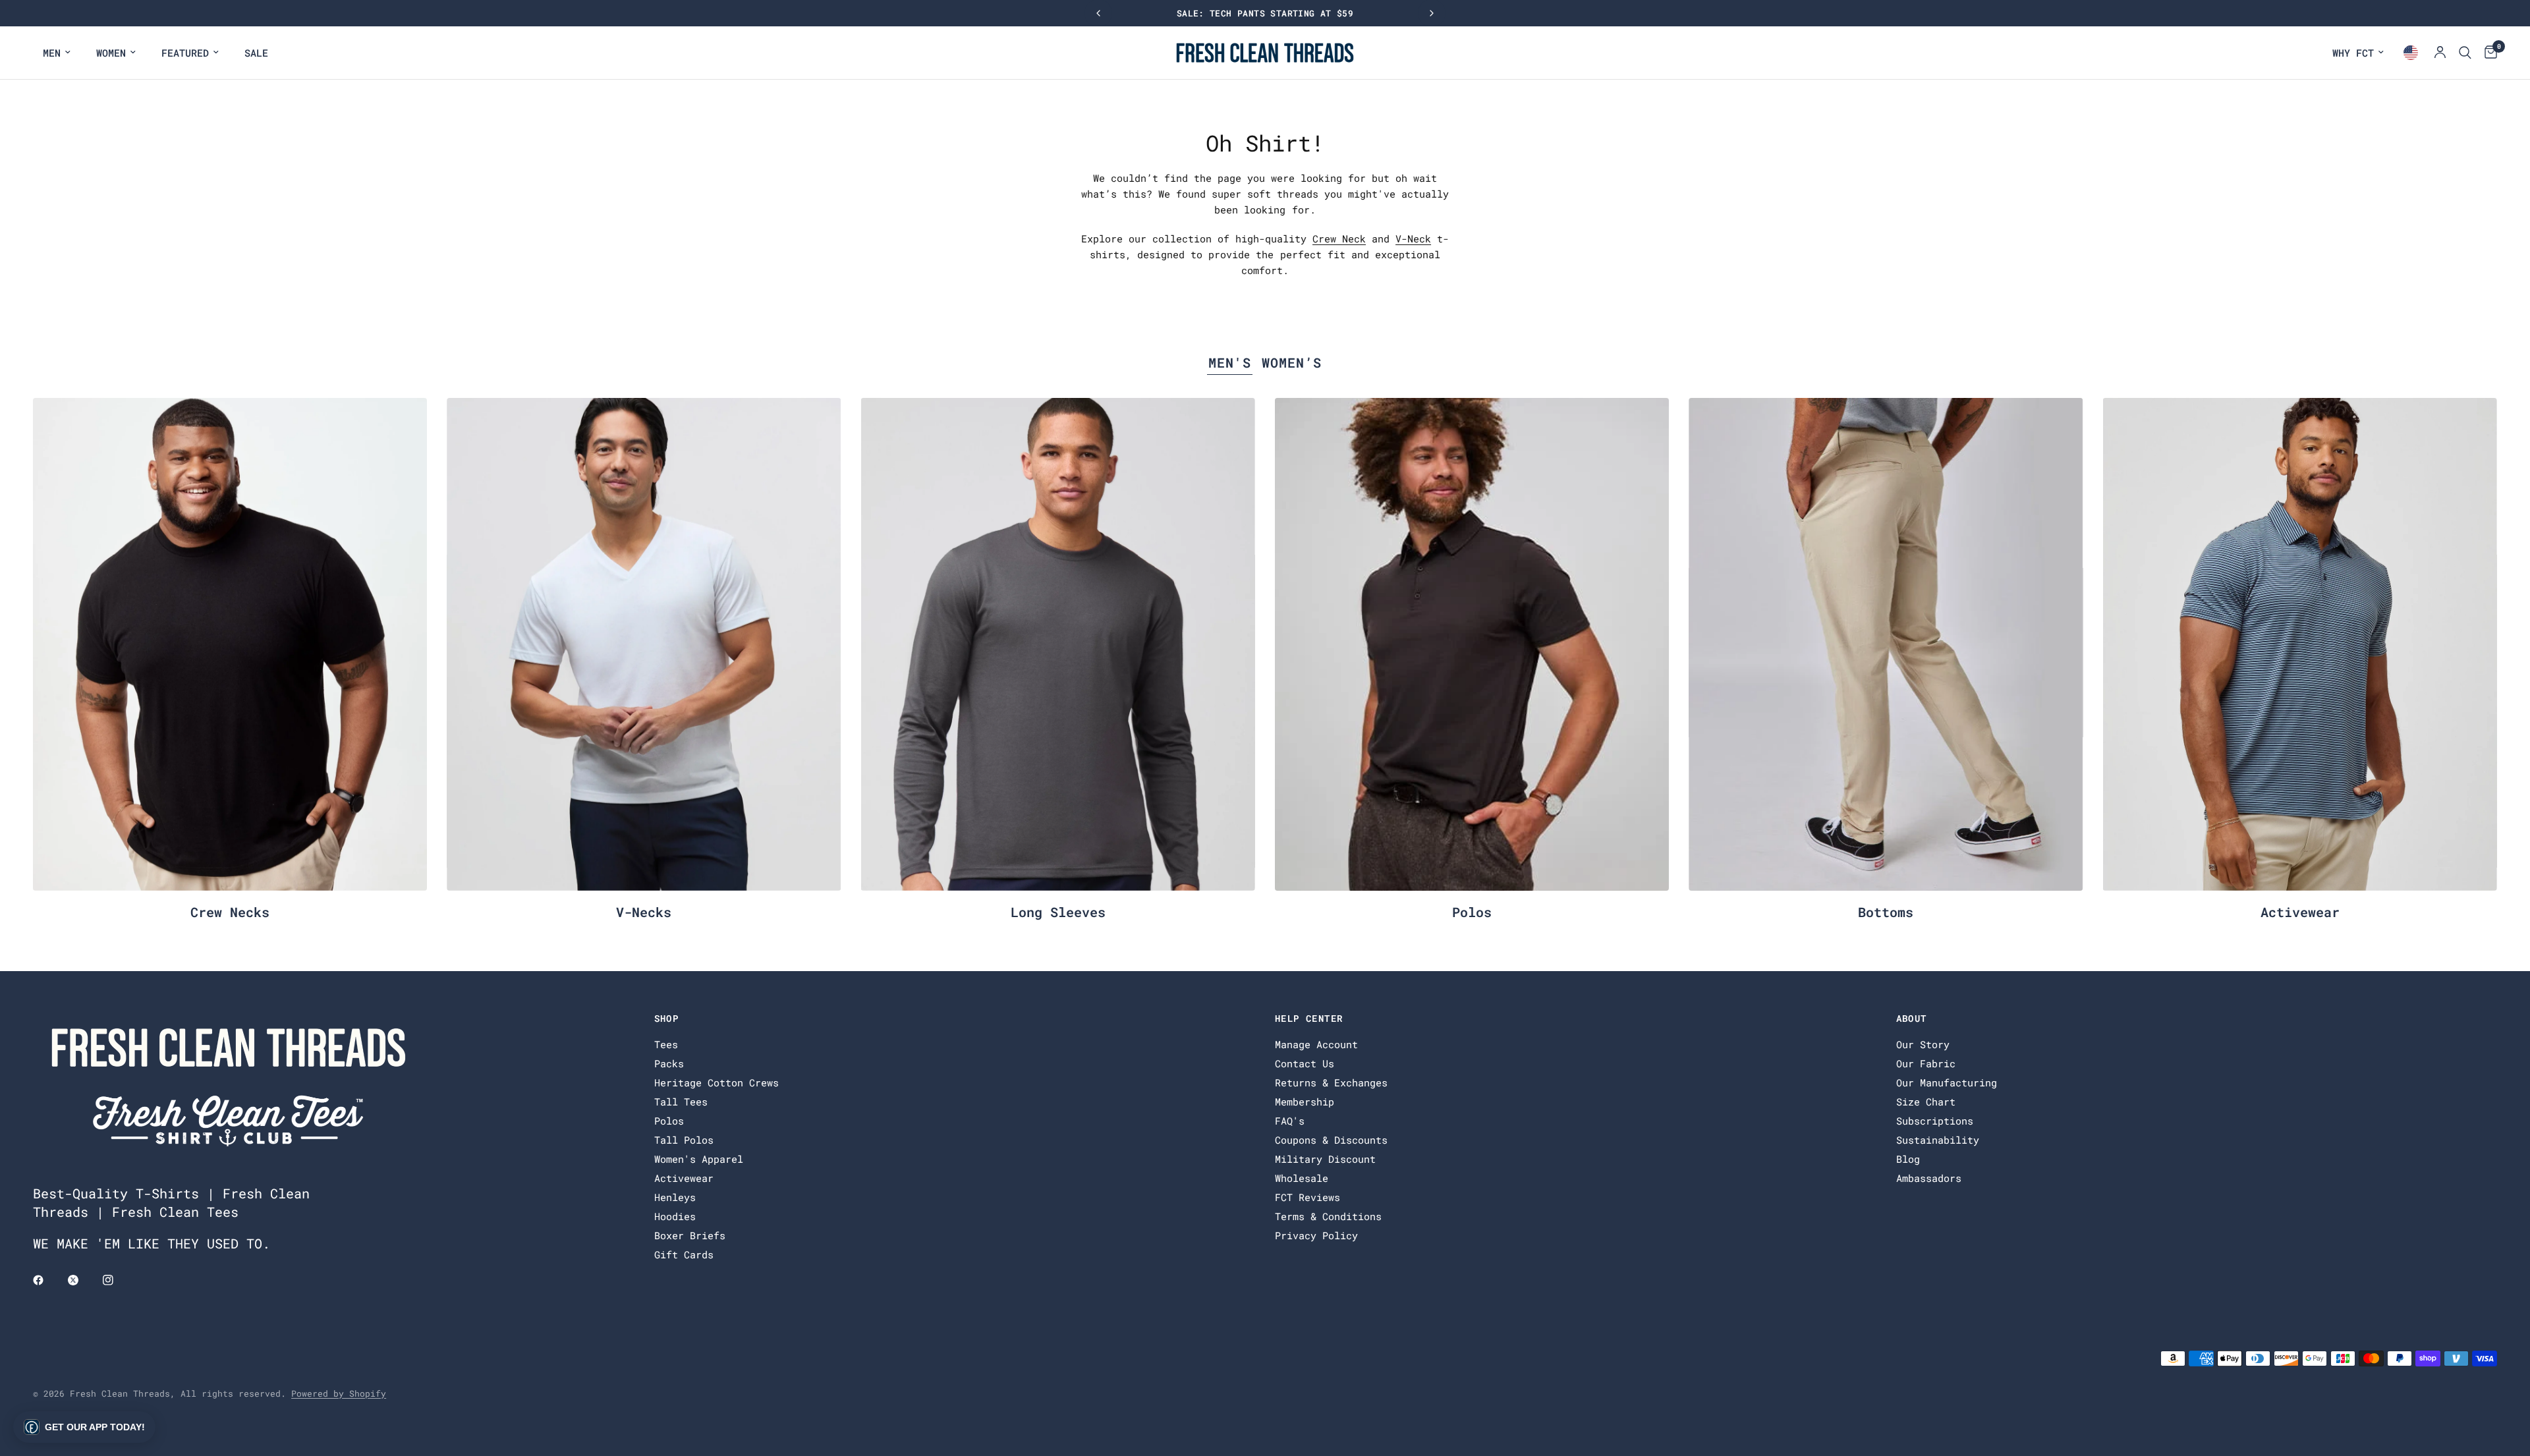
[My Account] (2440, 53)
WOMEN (111, 53)
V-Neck (1413, 238)
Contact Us (1305, 1063)
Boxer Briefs (690, 1235)
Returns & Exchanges (1331, 1082)
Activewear (2300, 912)
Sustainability (1938, 1140)
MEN (52, 53)
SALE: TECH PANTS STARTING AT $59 (1265, 13)
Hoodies (675, 1216)
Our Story (1923, 1044)
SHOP (667, 1019)
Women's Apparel (699, 1159)
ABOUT (1912, 1019)
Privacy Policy (1316, 1235)
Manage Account (1316, 1044)
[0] (2488, 53)
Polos (1472, 912)
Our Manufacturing (1947, 1082)
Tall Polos (684, 1140)
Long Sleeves (1058, 912)
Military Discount (1325, 1159)
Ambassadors (1929, 1178)
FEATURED (185, 53)
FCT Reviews (1307, 1197)
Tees (666, 1044)
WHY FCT (2353, 53)
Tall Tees (681, 1102)
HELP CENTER (1309, 1019)
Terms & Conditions (1328, 1216)
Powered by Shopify (339, 1393)
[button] (84, 1427)
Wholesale (1302, 1178)
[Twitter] (82, 1280)
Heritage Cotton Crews (717, 1082)
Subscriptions (1935, 1121)
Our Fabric (1926, 1063)
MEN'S (1230, 362)
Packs (669, 1063)
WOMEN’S (1292, 362)
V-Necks (644, 912)
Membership (1305, 1102)
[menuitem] (57, 53)
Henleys (675, 1197)
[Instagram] (117, 1280)
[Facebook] (47, 1280)
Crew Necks (230, 912)
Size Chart (1926, 1102)
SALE (256, 53)
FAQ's (1290, 1121)
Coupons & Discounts (1331, 1140)
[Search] (2465, 53)
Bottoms (1886, 912)
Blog (1908, 1159)
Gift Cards (684, 1254)
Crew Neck (1339, 238)
